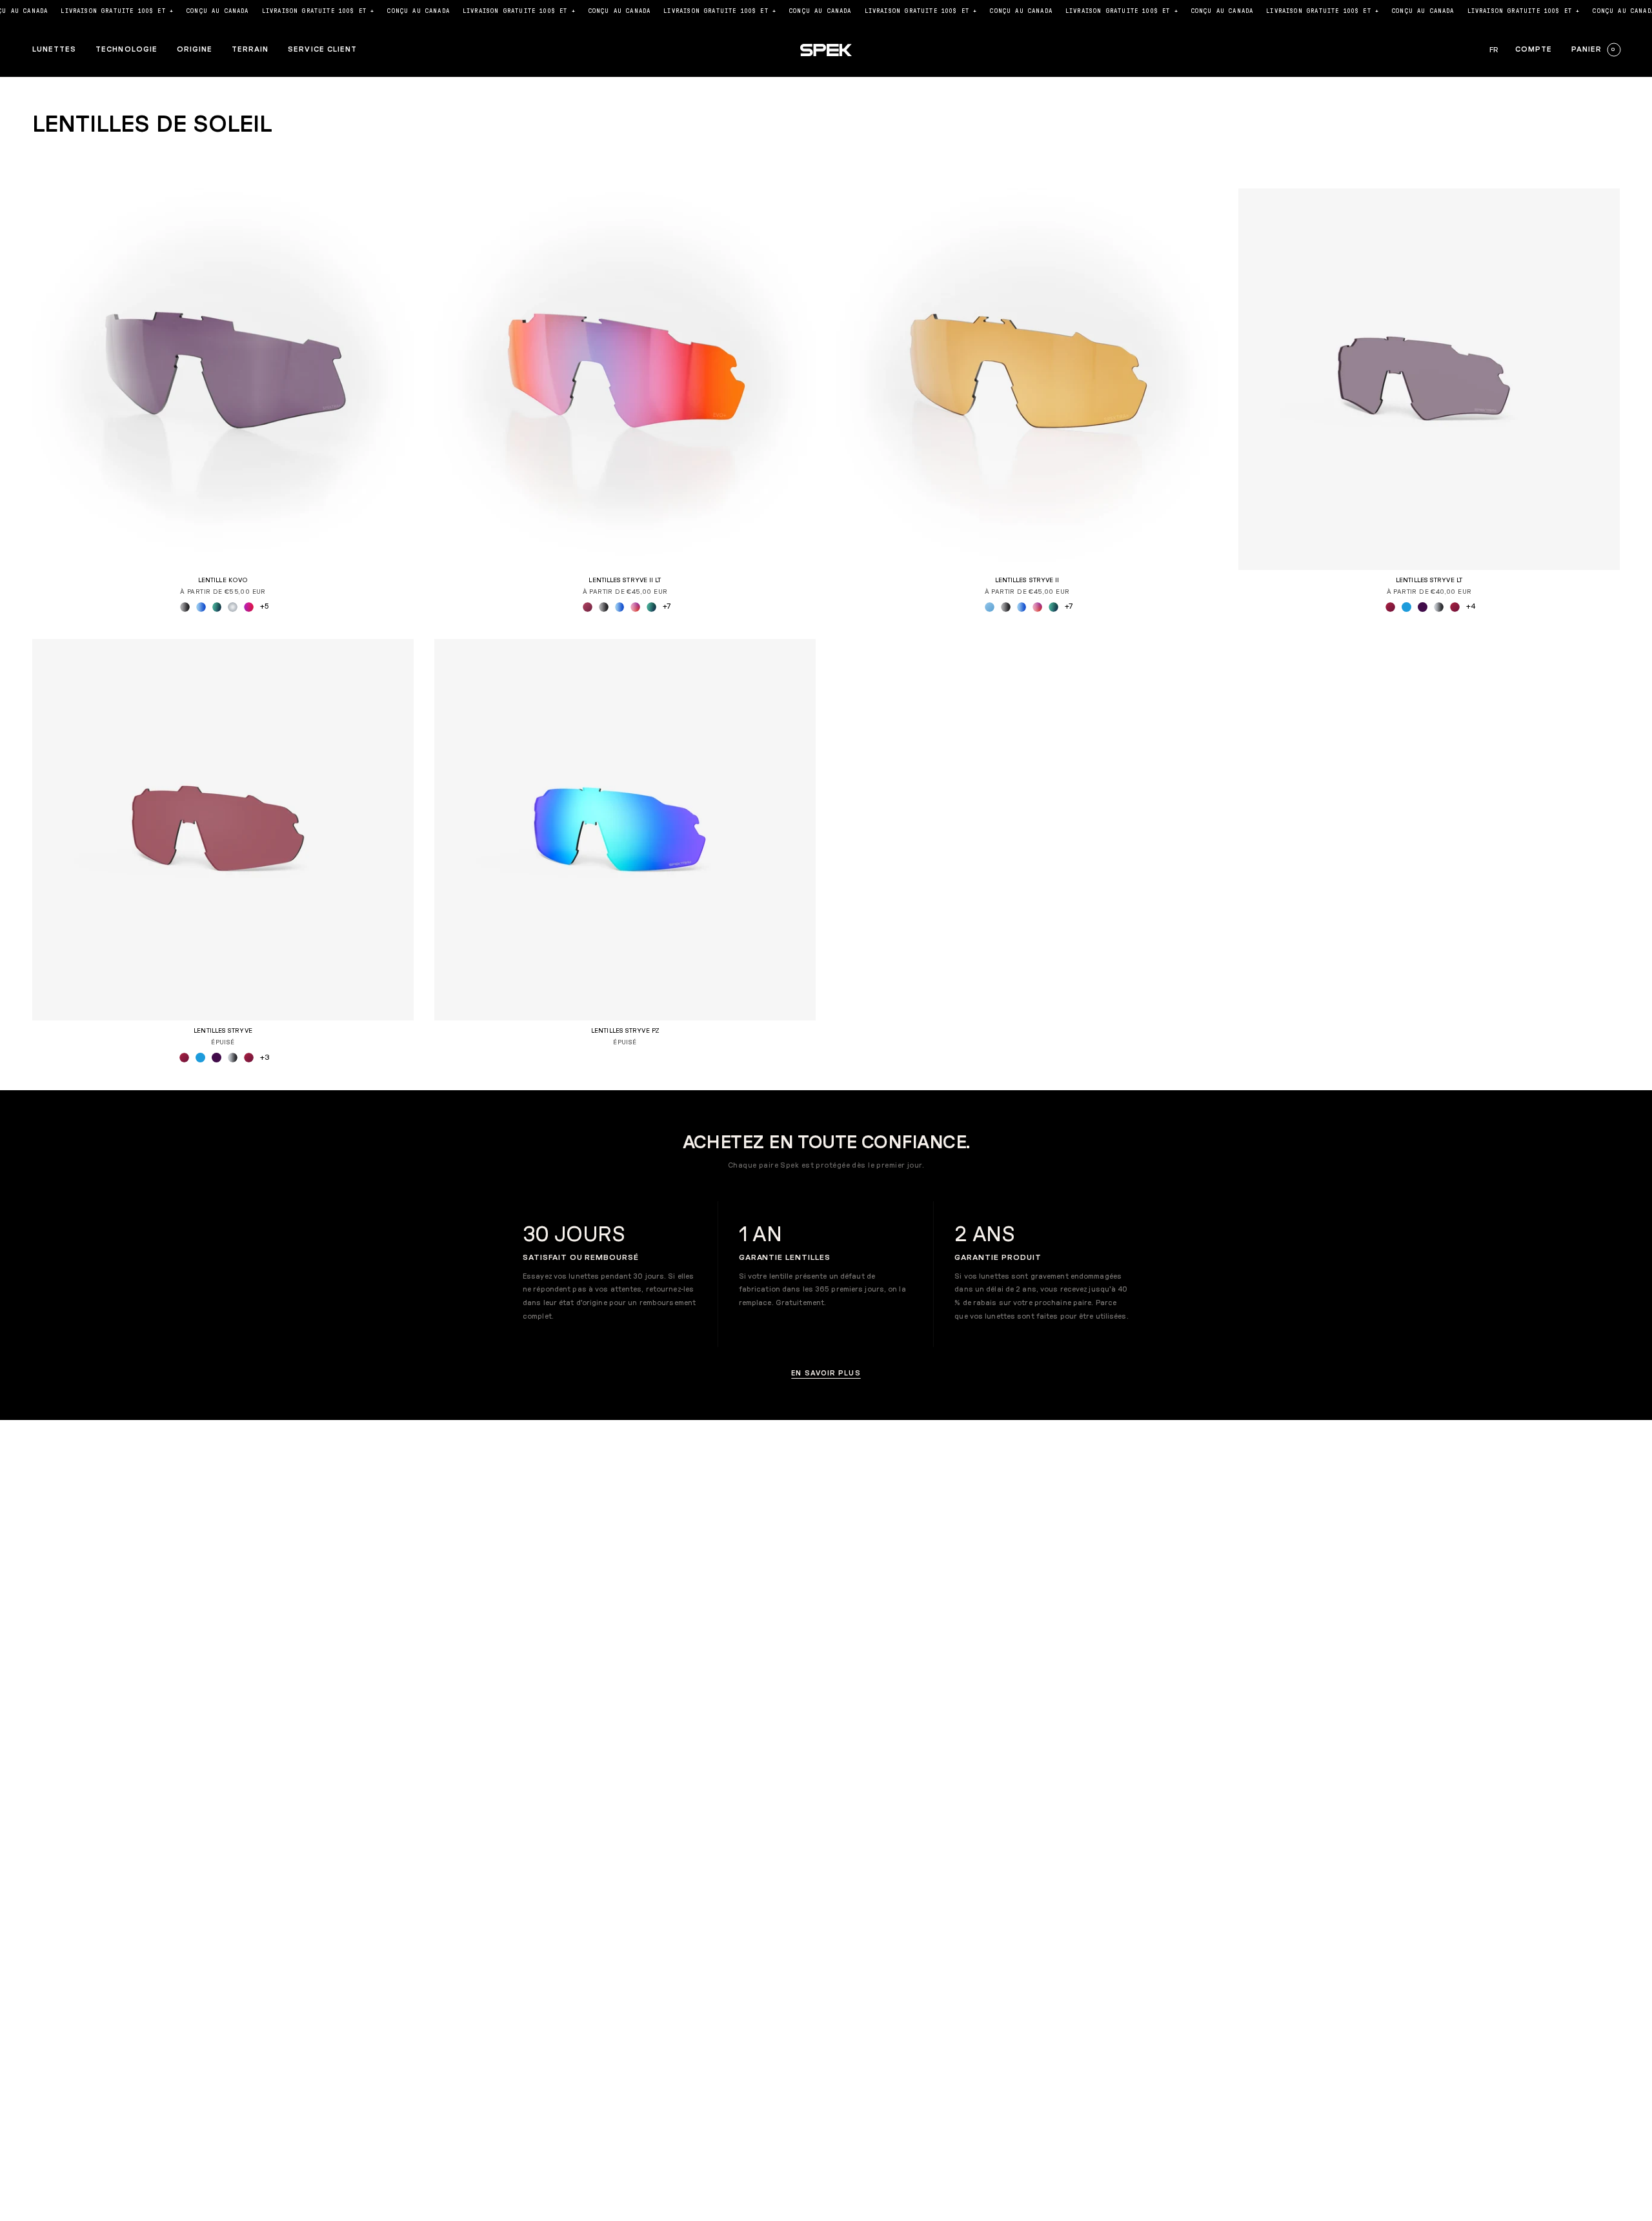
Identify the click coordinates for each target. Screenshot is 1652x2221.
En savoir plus (826, 1373)
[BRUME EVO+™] (185, 607)
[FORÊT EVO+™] (217, 607)
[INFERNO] (1455, 607)
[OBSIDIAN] (1423, 607)
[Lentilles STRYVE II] (1027, 379)
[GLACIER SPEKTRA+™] (990, 607)
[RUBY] (1390, 607)
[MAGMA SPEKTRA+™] (249, 607)
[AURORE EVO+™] (201, 607)
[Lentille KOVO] (223, 379)
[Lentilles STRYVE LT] (1429, 379)
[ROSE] (588, 607)
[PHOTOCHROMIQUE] (1439, 607)
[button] (54, 50)
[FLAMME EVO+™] (635, 607)
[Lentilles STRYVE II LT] (625, 379)
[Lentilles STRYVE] (223, 830)
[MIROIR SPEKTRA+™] (233, 607)
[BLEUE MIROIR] (1406, 607)
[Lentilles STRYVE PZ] (625, 830)
